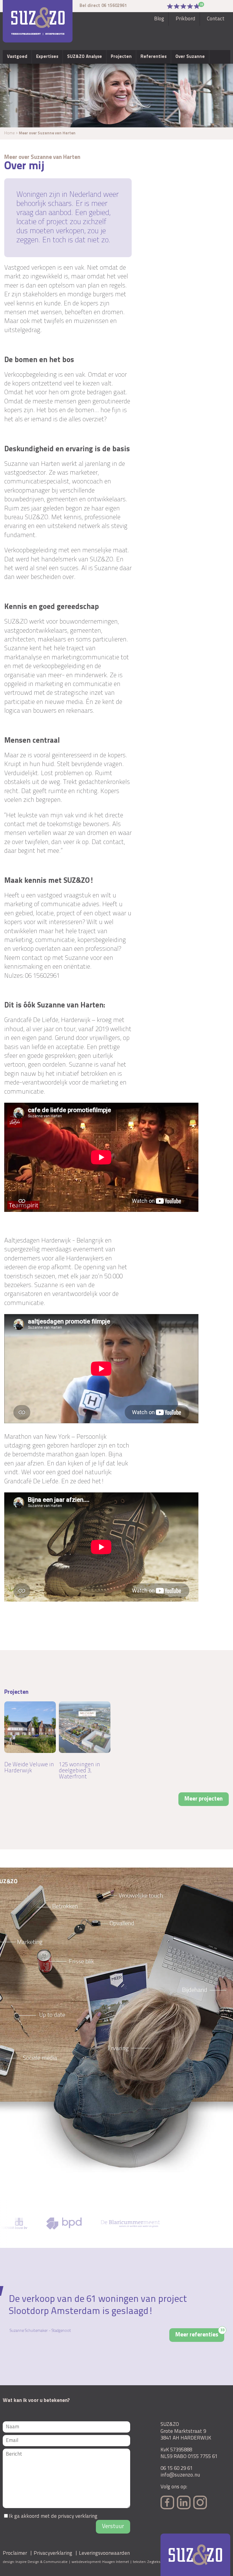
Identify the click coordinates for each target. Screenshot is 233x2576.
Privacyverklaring (53, 2553)
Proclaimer (15, 2553)
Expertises (47, 57)
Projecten (121, 57)
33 (202, 5)
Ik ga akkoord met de (53, 2516)
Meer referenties (200, 2333)
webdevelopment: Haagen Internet (100, 2562)
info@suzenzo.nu (180, 2475)
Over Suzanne (190, 57)
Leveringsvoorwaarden (104, 2553)
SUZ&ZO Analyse (84, 57)
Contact (216, 19)
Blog (159, 19)
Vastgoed (17, 57)
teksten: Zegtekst (147, 2562)
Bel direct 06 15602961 (103, 6)
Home (10, 133)
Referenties (154, 57)
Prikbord (186, 19)
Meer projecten (204, 1799)
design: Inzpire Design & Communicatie (35, 2562)
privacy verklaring (78, 2516)
